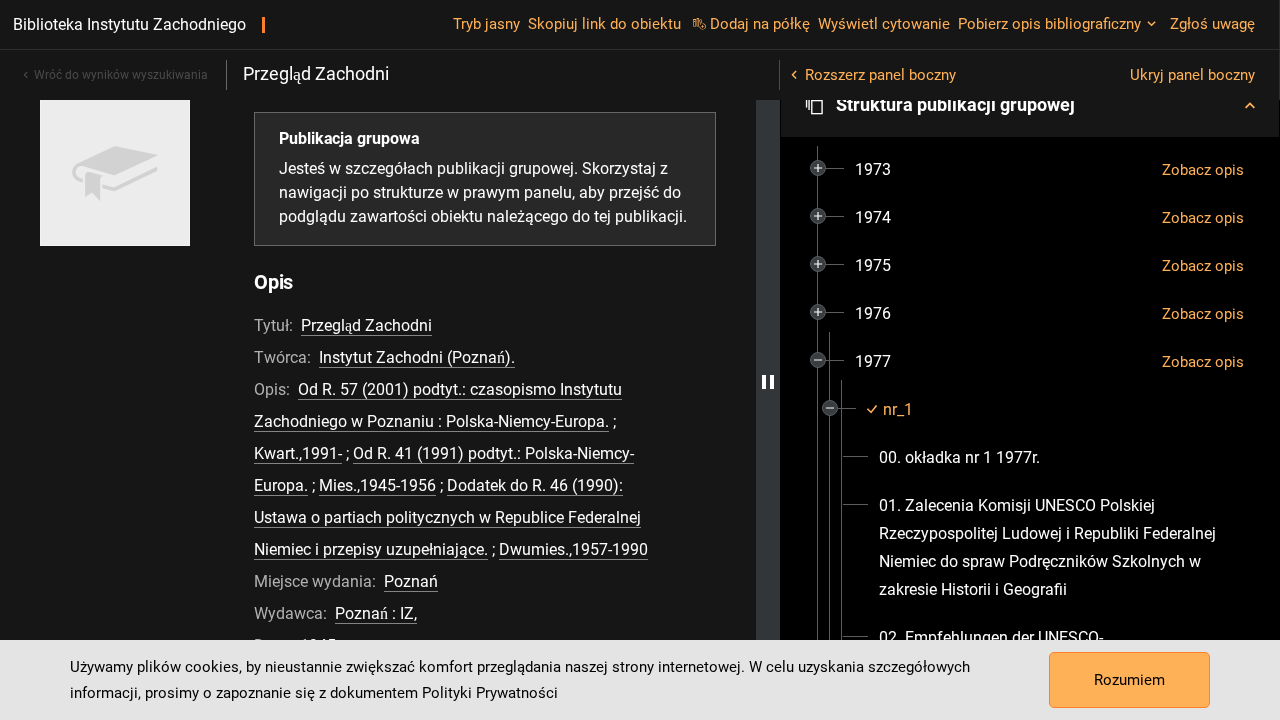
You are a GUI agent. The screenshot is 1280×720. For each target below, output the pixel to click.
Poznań (411, 581)
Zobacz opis (1203, 170)
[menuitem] (873, 170)
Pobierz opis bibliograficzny (1049, 24)
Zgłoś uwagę (1212, 24)
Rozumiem (1129, 680)
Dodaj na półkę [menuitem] (760, 24)
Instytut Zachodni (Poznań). (417, 357)
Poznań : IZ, (376, 613)
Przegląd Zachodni (366, 325)
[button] (1030, 105)
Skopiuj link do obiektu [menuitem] (604, 24)
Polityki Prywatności (490, 693)
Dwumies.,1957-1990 (573, 549)
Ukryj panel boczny (1192, 75)
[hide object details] (768, 382)
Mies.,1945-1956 (377, 485)
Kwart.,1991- (298, 453)
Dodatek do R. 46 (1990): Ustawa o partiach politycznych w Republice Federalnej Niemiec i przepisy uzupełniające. (447, 517)
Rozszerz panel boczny (880, 75)
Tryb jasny (486, 24)
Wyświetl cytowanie (884, 24)
